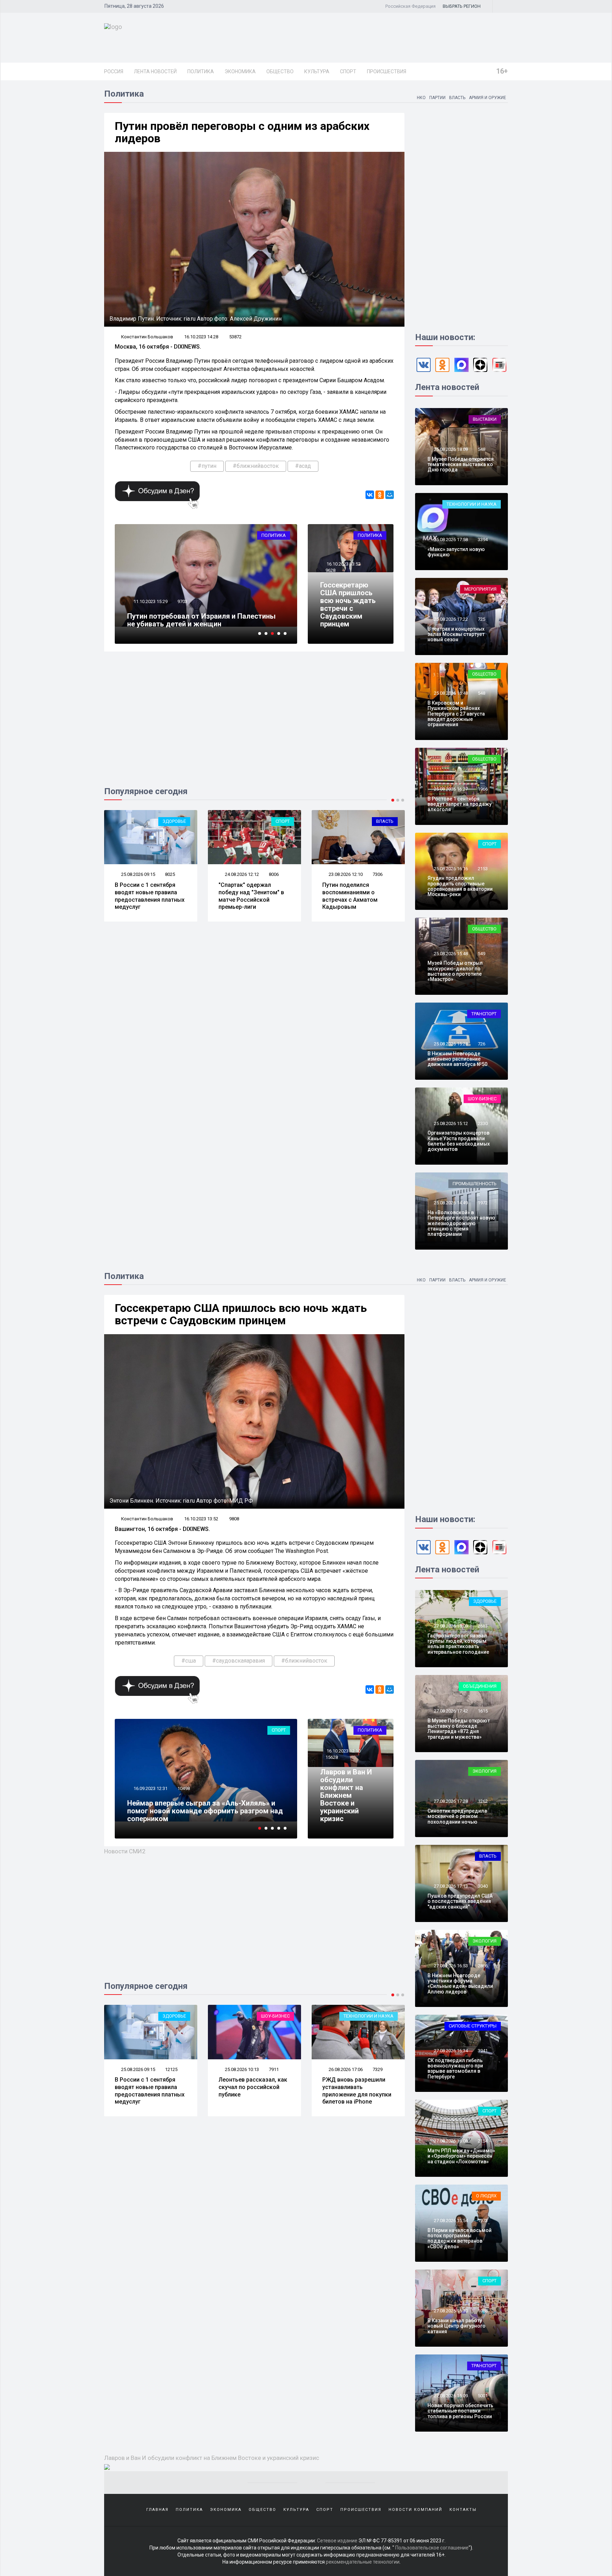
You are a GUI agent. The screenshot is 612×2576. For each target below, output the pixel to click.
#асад (303, 466)
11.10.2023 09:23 (150, 594)
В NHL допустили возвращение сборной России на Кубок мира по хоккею (357, 2091)
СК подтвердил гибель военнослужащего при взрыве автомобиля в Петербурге (455, 2069)
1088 (483, 2311)
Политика (201, 71)
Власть (457, 98)
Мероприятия (480, 589)
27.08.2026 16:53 (450, 1966)
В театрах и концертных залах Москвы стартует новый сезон (456, 634)
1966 (483, 789)
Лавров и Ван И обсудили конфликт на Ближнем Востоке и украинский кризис (346, 1795)
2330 (483, 1123)
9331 (182, 1796)
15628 (332, 1757)
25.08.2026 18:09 (450, 449)
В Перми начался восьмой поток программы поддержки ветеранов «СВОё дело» (460, 2238)
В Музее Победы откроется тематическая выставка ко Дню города (461, 464)
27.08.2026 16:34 (450, 2051)
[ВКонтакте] (370, 495)
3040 (483, 1886)
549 (481, 954)
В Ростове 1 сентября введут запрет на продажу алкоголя (460, 804)
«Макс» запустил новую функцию (456, 552)
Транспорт (484, 1014)
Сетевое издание (337, 2541)
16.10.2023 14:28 (201, 337)
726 (481, 1044)
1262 (483, 1801)
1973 (483, 2221)
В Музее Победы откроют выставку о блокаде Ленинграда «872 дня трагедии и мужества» (459, 1729)
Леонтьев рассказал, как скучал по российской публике (149, 2087)
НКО (421, 98)
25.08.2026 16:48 (450, 693)
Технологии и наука (472, 504)
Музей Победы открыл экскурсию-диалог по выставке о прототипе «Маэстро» (455, 971)
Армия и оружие (488, 98)
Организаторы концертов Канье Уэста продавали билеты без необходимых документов (459, 1141)
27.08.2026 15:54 (450, 2221)
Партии (437, 98)
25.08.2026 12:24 (345, 2069)
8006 (170, 874)
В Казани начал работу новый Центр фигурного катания (457, 2326)
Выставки (485, 419)
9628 (330, 570)
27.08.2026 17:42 (450, 1711)
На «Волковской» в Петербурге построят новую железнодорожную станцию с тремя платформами (461, 1223)
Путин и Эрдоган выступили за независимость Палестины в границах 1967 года (201, 616)
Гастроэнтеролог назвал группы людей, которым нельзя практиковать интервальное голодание (458, 1644)
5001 (483, 2396)
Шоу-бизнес (482, 1099)
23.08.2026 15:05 (345, 874)
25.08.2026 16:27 (450, 789)
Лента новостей (155, 71)
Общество (280, 71)
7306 (274, 874)
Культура (317, 71)
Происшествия (387, 71)
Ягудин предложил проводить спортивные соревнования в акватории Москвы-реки (460, 886)
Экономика (240, 71)
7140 (378, 2069)
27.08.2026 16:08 (450, 2141)
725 (481, 619)
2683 (483, 1626)
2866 (483, 1966)
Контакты (463, 2510)
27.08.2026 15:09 (450, 2396)
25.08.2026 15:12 (450, 1123)
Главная (157, 2510)
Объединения (480, 1686)
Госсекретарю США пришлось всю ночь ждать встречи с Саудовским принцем (348, 604)
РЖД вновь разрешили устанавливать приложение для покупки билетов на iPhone (253, 2091)
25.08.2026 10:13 (138, 2069)
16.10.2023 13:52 (343, 564)
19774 (184, 594)
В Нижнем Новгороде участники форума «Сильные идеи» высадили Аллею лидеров (460, 1984)
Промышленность (475, 1184)
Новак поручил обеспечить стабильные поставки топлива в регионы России (460, 2411)
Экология (484, 1771)
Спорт (348, 71)
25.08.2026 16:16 (450, 869)
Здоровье (485, 1601)
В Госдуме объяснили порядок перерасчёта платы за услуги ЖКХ (352, 892)
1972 (483, 1203)
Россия (114, 71)
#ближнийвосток (256, 466)
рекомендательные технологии (363, 2562)
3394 (483, 540)
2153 (483, 869)
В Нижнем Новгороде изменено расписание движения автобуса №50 (457, 1059)
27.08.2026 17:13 (450, 1886)
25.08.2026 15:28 (450, 1044)
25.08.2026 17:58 (450, 540)
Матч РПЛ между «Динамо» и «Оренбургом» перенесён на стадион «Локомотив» (461, 2156)
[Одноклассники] (380, 495)
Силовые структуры (473, 2026)
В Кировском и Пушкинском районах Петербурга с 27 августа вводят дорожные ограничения (456, 714)
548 (481, 449)
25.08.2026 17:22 (450, 619)
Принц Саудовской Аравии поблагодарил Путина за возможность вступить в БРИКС (200, 1815)
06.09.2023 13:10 (150, 1796)
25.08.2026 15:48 (450, 954)
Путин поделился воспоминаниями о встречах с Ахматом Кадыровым (246, 896)
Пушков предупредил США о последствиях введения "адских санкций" (460, 1901)
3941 (483, 2051)
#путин (207, 466)
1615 (483, 1711)
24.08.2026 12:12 (138, 874)
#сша (189, 1661)
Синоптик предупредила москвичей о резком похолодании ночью (457, 1816)
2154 (483, 2141)
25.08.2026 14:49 (450, 1203)
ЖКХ (389, 821)
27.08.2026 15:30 (450, 2311)
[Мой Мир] (390, 495)
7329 (274, 2069)
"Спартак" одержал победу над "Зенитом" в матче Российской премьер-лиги (148, 896)
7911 (170, 2069)
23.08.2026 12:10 (241, 874)
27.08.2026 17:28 (450, 1801)
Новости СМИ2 (125, 1851)
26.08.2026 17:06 (241, 2069)
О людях (486, 2196)
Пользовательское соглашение (432, 2548)
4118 (378, 874)
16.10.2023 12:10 (343, 1751)
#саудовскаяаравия (239, 1661)
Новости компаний (415, 2510)
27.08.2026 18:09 (450, 1626)
